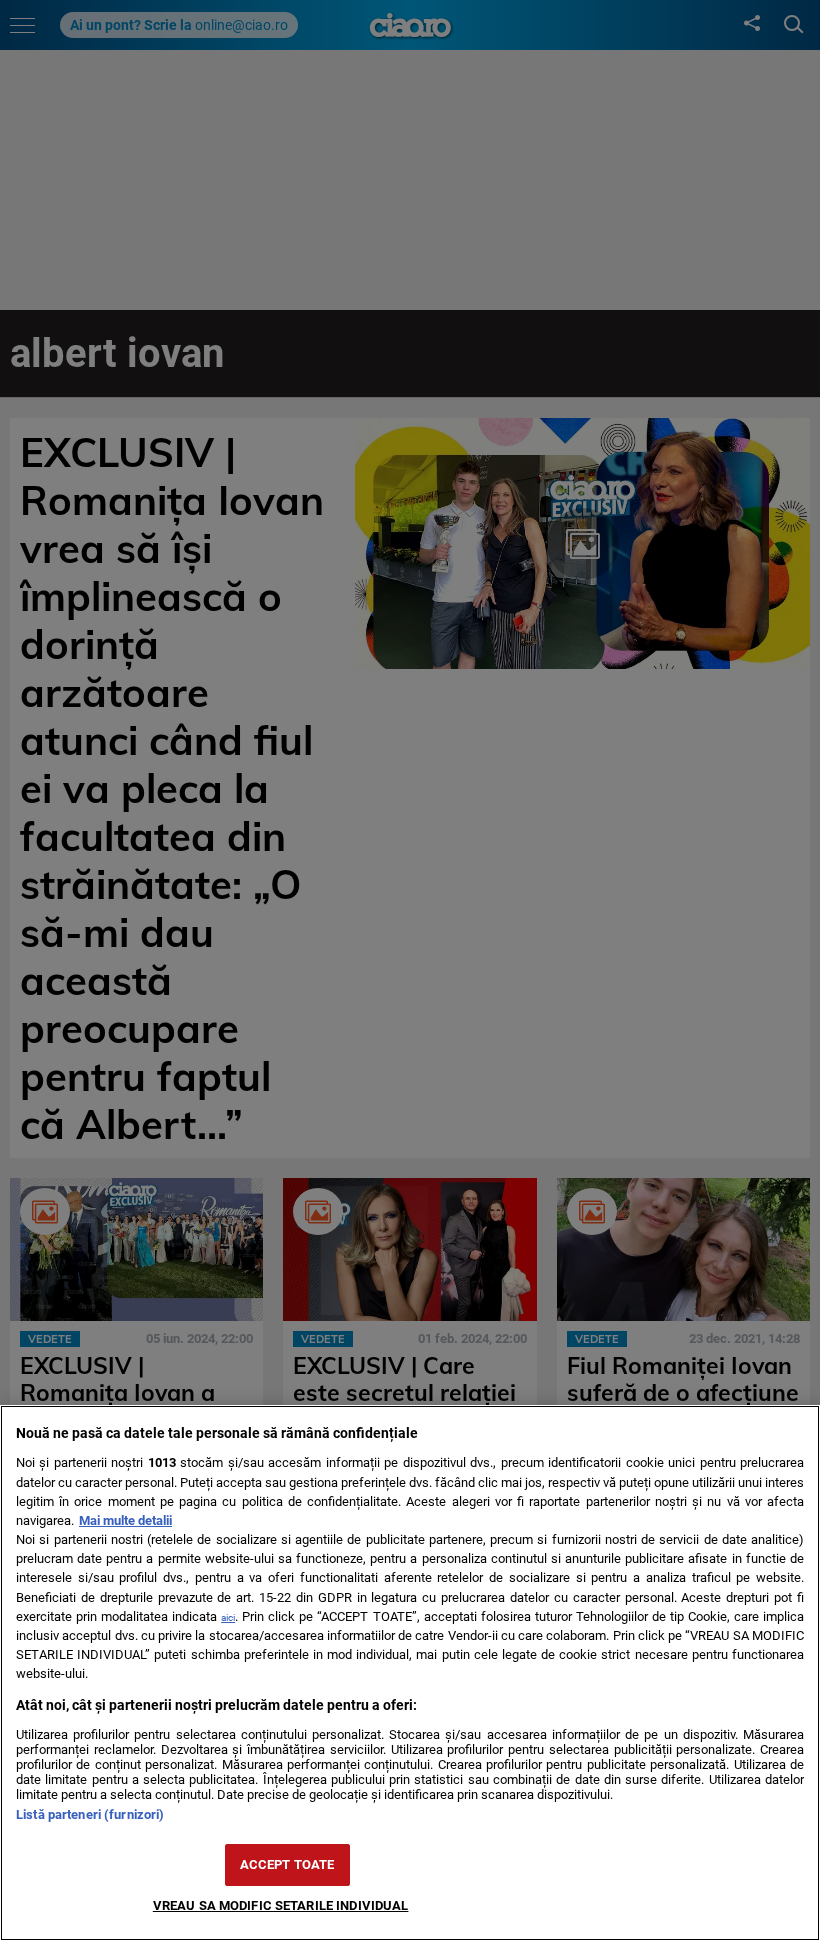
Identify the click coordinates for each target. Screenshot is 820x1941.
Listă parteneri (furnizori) (90, 1814)
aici (228, 1617)
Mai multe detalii (125, 1520)
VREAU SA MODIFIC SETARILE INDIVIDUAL (281, 1905)
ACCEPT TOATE (287, 1864)
